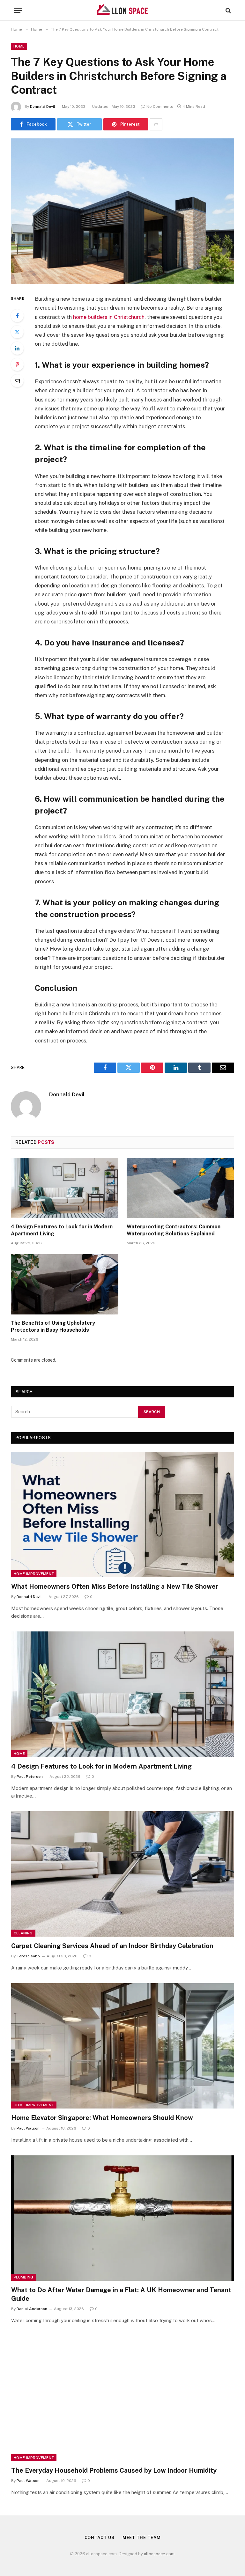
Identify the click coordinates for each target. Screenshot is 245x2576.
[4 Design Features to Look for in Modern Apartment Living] (65, 1188)
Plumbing (24, 2277)
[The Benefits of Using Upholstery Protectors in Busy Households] (65, 1284)
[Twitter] (17, 332)
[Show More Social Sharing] (156, 124)
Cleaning (23, 1933)
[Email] (17, 381)
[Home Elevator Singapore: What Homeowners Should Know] (123, 2046)
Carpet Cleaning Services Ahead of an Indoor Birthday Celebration (112, 1946)
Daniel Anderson (32, 2309)
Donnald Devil (43, 107)
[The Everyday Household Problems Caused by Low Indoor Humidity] (123, 2399)
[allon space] (122, 10)
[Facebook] (17, 316)
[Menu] (18, 10)
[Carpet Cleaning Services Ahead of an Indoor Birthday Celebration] (123, 1874)
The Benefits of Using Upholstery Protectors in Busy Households (53, 1326)
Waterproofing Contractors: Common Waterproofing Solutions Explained (174, 1230)
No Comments (160, 107)
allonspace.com (159, 2554)
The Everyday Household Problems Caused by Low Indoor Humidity (114, 2470)
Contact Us (100, 2538)
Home (19, 46)
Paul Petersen (30, 1777)
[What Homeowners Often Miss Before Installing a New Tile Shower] (123, 1515)
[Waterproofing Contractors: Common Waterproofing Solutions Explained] (180, 1188)
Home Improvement (34, 1574)
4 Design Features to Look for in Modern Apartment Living (62, 1230)
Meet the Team (142, 2538)
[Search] (228, 10)
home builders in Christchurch (109, 317)
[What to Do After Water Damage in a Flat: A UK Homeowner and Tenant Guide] (123, 2218)
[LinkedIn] (17, 348)
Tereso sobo (28, 1956)
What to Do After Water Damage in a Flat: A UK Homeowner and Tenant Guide (121, 2294)
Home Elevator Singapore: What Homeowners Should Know (102, 2118)
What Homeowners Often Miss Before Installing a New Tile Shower (115, 1586)
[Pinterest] (17, 364)
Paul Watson (28, 2128)
